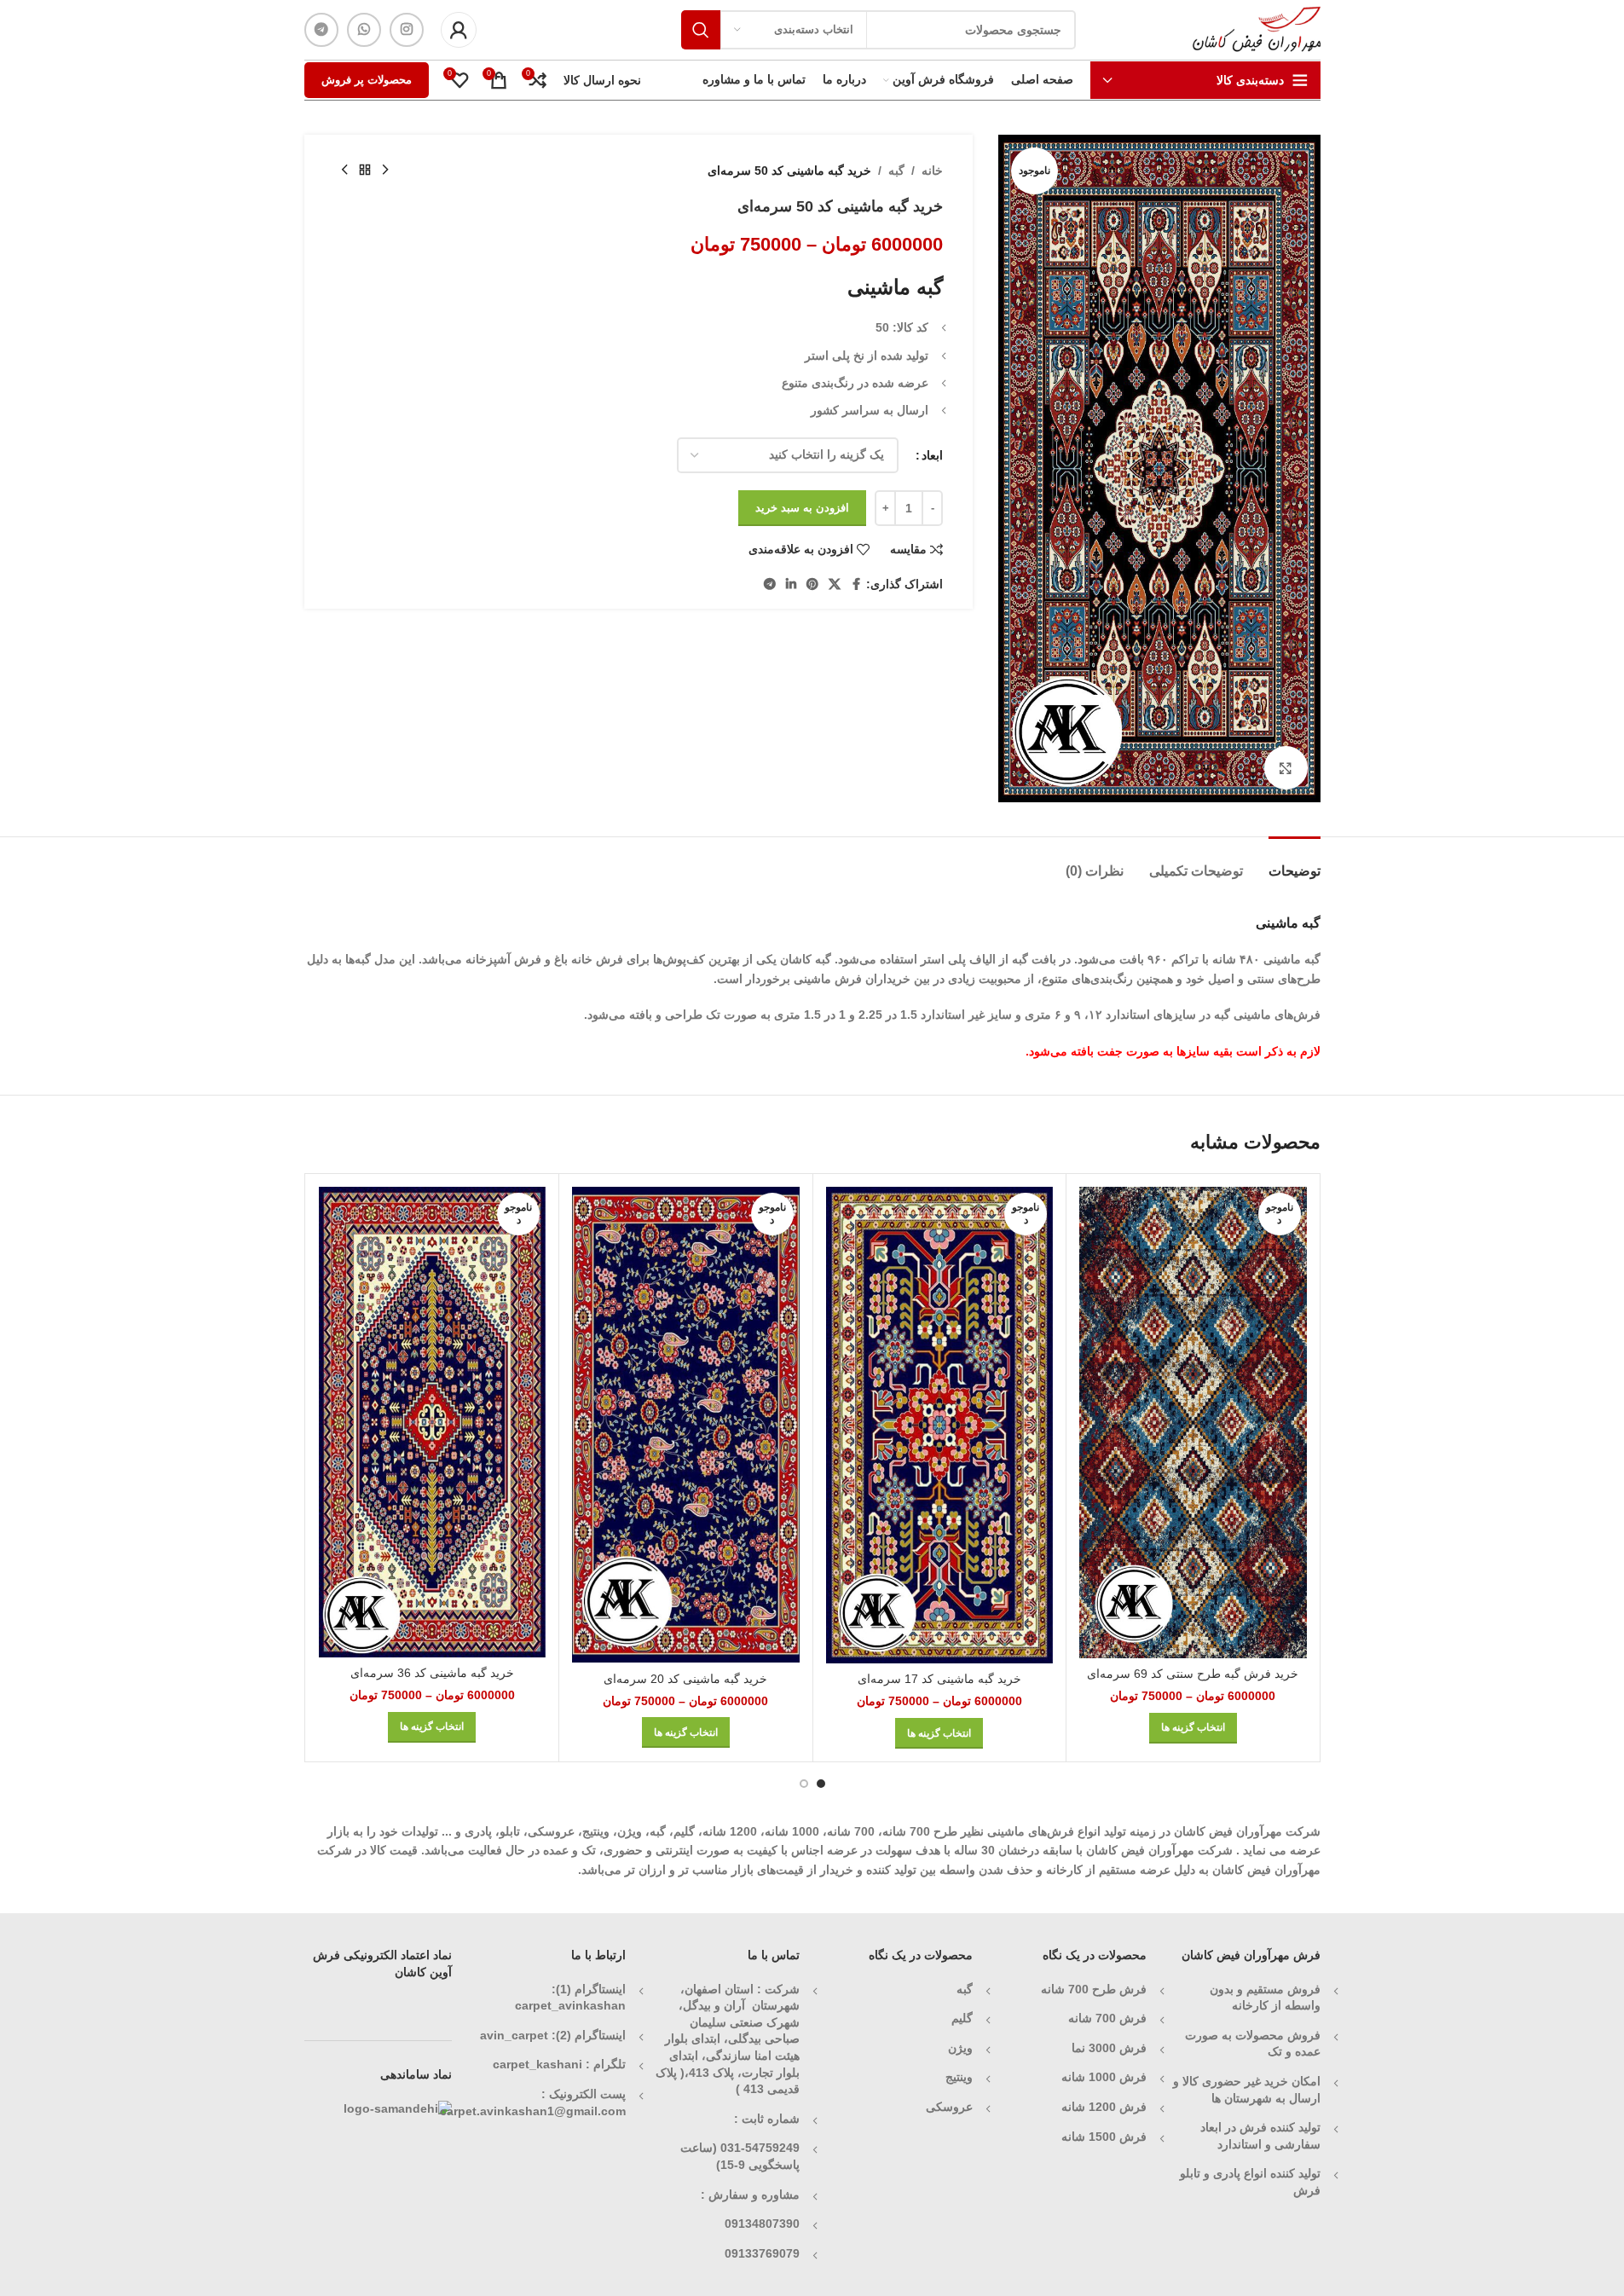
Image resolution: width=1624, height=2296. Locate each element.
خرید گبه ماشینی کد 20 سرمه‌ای (685, 1679)
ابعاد (932, 455)
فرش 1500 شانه (1102, 2137)
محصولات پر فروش (367, 80)
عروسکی (949, 2107)
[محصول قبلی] (385, 171)
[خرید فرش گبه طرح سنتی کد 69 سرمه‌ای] (1193, 1423)
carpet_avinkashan (570, 2005)
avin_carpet (514, 2035)
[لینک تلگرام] (321, 30)
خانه (932, 171)
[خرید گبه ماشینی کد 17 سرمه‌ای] (940, 1425)
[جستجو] (701, 30)
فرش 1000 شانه (1104, 2077)
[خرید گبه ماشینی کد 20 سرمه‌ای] (686, 1425)
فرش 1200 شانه (1104, 2107)
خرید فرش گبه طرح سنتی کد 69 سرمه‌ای (1193, 1674)
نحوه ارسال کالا (602, 80)
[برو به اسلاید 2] (804, 1784)
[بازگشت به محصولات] (365, 171)
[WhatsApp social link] (364, 30)
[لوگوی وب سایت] (1257, 29)
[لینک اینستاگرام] (407, 30)
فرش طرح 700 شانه (1094, 1989)
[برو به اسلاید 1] (821, 1784)
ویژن (960, 2048)
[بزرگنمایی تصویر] (1286, 767)
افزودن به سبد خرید (802, 508)
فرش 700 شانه (1107, 2018)
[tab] (1295, 862)
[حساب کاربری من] (459, 30)
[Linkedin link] (791, 584)
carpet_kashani (537, 2064)
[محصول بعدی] (344, 171)
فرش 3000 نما (1109, 2048)
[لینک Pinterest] (812, 584)
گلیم (962, 2018)
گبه (896, 171)
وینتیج (959, 2077)
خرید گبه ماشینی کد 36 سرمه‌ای (432, 1673)
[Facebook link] (856, 584)
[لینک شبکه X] (835, 584)
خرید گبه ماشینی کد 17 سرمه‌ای (939, 1679)
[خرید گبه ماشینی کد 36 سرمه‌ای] (433, 1422)
